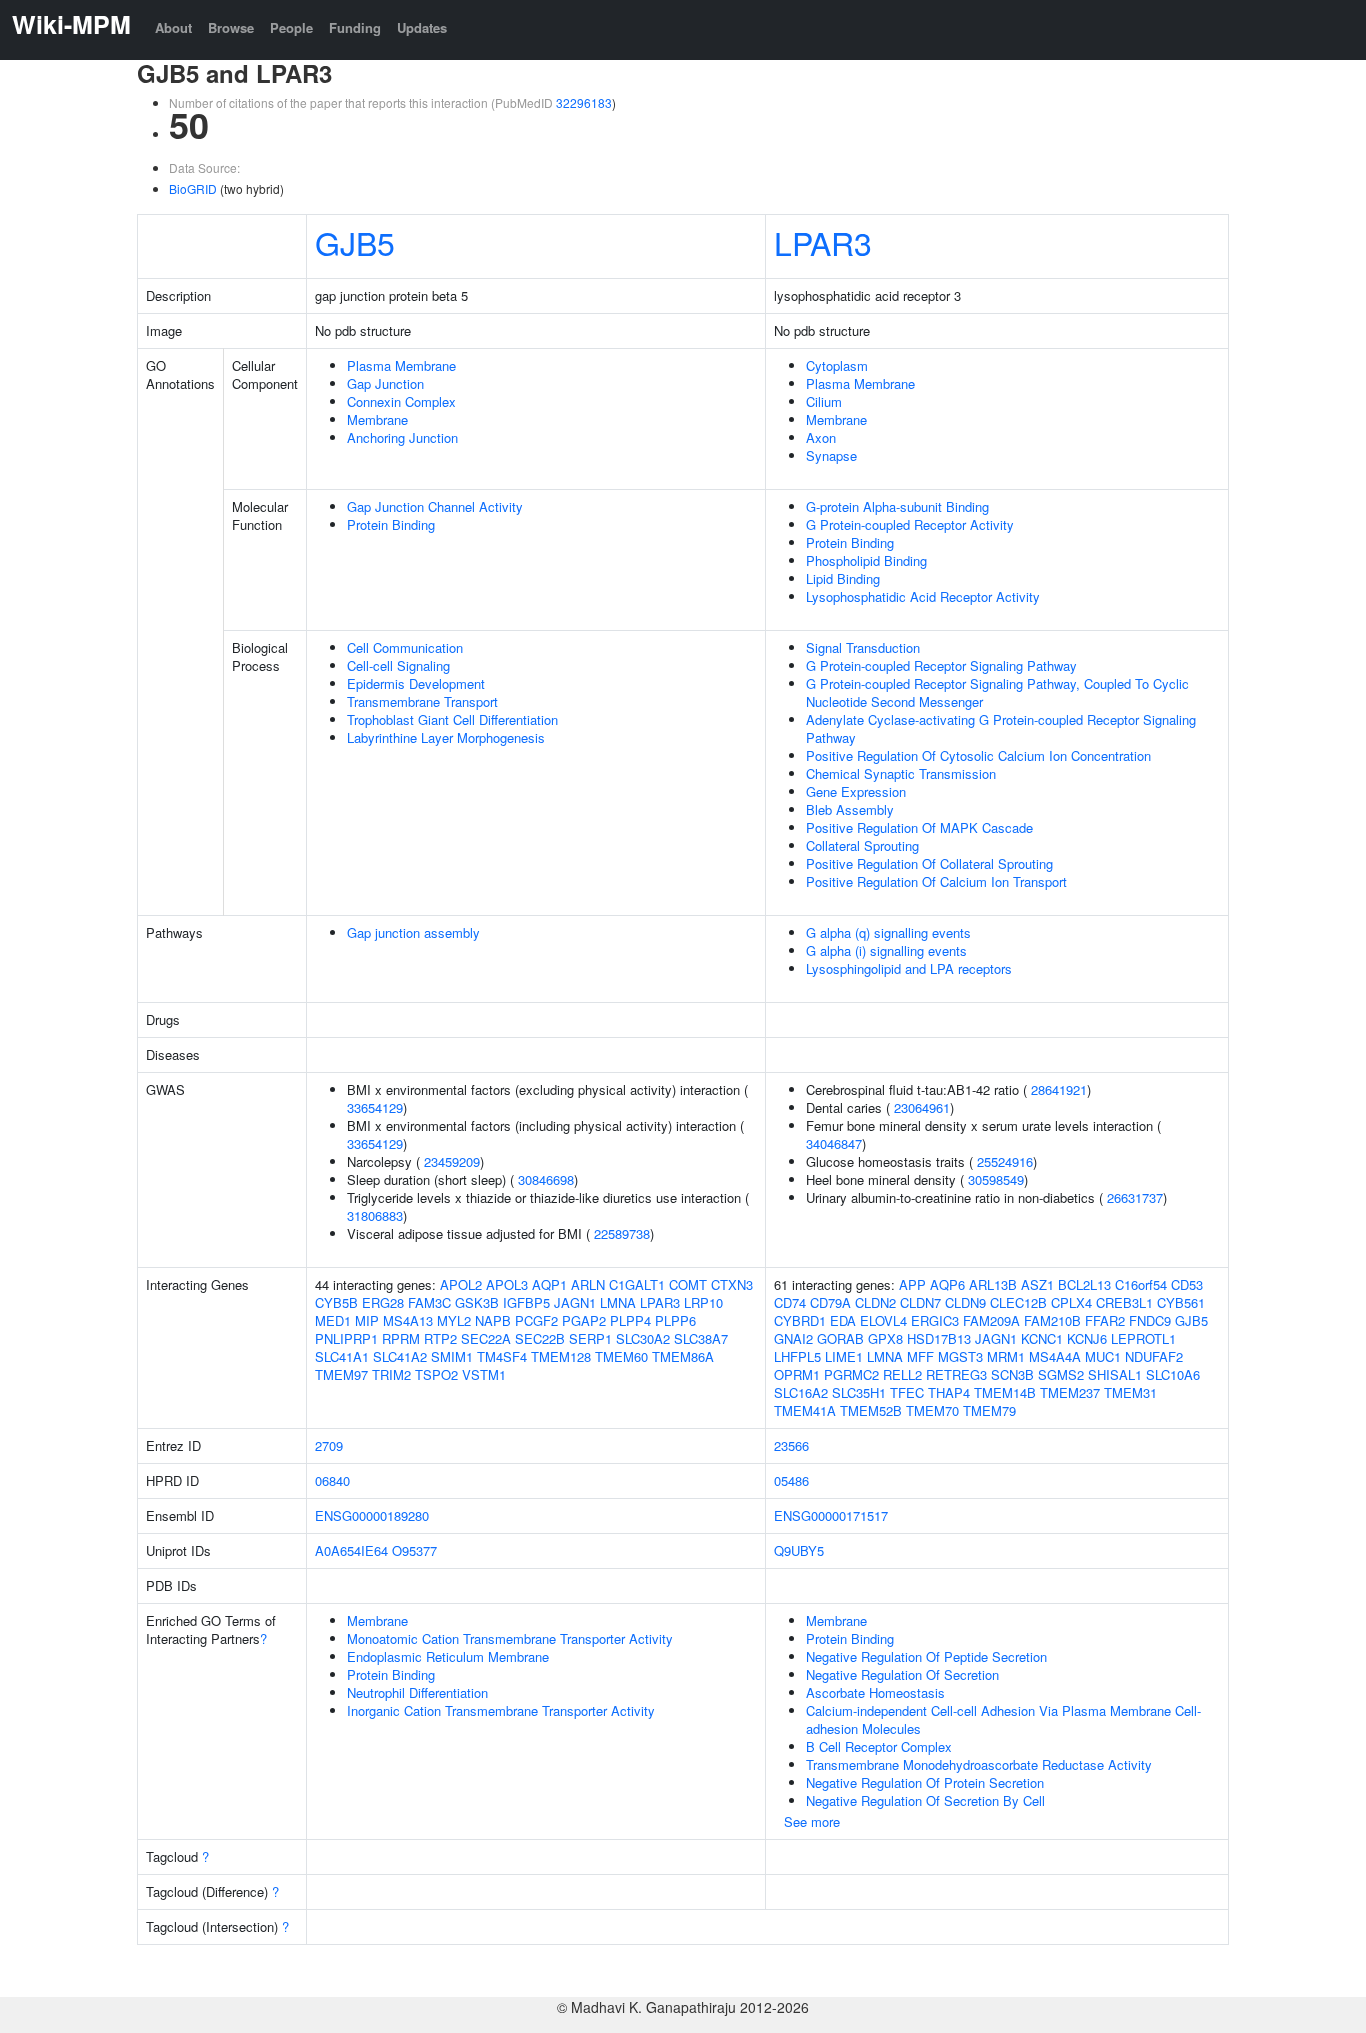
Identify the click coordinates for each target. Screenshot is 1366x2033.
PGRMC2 (851, 1374)
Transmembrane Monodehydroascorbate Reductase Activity (979, 1764)
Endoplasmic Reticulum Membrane (448, 1656)
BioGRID (193, 188)
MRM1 (1006, 1356)
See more (812, 1821)
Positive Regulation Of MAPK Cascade (919, 827)
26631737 (1135, 1197)
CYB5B (336, 1302)
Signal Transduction (863, 647)
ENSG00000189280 (372, 1515)
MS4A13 (408, 1320)
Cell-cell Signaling (398, 665)
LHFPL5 (797, 1356)
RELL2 (902, 1374)
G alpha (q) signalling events (888, 932)
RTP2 (440, 1338)
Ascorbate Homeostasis (875, 1692)
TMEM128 (561, 1356)
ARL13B (993, 1284)
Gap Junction (385, 383)
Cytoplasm (837, 365)
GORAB (840, 1338)
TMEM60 (621, 1356)
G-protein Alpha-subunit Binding (897, 506)
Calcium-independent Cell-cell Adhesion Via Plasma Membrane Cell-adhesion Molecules (1003, 1719)
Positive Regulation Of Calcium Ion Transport (936, 881)
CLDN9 (965, 1302)
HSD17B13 (939, 1338)
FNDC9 (1150, 1320)
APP (912, 1284)
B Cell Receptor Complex (879, 1746)
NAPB (493, 1320)
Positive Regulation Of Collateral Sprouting (929, 863)
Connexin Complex (401, 401)
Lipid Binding (843, 578)
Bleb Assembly (850, 809)
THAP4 (949, 1392)
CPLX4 (1071, 1302)
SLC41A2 (400, 1356)
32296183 (584, 102)
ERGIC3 (935, 1320)
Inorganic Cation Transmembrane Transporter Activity (501, 1710)
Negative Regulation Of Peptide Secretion (926, 1656)
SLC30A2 (643, 1338)
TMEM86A (683, 1356)
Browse (231, 27)
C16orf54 (1141, 1284)
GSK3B (477, 1302)
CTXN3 (732, 1284)
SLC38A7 (701, 1338)
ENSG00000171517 (831, 1515)
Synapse (831, 455)
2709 (329, 1445)
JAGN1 (575, 1302)
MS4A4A (1055, 1356)
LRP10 (703, 1302)
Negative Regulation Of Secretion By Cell (925, 1800)
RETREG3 (956, 1374)
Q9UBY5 (799, 1550)
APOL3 (507, 1284)
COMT (688, 1284)
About (173, 27)
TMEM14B (1005, 1392)
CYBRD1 (800, 1320)
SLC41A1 (342, 1356)
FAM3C (429, 1302)
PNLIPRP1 (346, 1338)
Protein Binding (391, 524)
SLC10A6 (1173, 1374)
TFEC (907, 1392)
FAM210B (1052, 1320)
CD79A (830, 1302)
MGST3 (960, 1356)
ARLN (588, 1284)
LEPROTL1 (1143, 1338)
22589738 (622, 1233)
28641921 (1059, 1089)
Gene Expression (856, 791)
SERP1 (590, 1338)
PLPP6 (675, 1320)
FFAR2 (1105, 1320)
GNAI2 (793, 1338)
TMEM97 (341, 1374)
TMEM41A (805, 1410)
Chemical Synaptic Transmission (901, 773)
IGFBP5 (526, 1302)
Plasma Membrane (401, 365)
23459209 (452, 1161)
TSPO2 (436, 1374)
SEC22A (486, 1338)
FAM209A (991, 1320)
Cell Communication (405, 647)
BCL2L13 (1084, 1284)
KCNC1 (1042, 1338)
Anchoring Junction (402, 437)
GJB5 (355, 242)
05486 (791, 1480)
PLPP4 (630, 1320)
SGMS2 (1061, 1374)
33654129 (375, 1107)
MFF (920, 1356)
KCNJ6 (1087, 1338)
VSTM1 (484, 1374)
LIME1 (844, 1356)
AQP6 (947, 1284)
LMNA (618, 1302)
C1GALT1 (637, 1284)
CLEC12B (1018, 1302)
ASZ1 (1037, 1284)
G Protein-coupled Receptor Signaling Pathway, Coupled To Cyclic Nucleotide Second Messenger (997, 692)
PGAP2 (584, 1320)
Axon (821, 437)
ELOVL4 (883, 1320)
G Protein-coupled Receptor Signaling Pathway (941, 665)
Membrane (377, 419)
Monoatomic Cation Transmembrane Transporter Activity (510, 1638)
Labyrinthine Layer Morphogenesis (446, 737)
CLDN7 (920, 1302)
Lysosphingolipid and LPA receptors (909, 968)
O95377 (414, 1550)
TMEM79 (989, 1410)
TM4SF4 (502, 1356)
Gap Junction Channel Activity (435, 506)
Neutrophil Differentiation (417, 1692)
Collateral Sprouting (862, 845)
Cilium (824, 401)
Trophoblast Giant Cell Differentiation (452, 719)
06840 (332, 1480)
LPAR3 (823, 242)
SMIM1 (452, 1356)
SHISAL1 (1115, 1374)
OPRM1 (797, 1374)
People (291, 27)
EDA (843, 1320)
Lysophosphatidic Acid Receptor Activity (923, 596)
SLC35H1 (859, 1392)
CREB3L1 (1124, 1302)
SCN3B (1012, 1374)
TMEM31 (1130, 1392)
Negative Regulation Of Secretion (902, 1674)
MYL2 (454, 1320)
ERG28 (383, 1302)
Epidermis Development (416, 683)
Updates (422, 27)
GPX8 (885, 1338)
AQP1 (549, 1284)
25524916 (1005, 1161)
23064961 (922, 1107)
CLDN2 (875, 1302)
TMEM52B (871, 1410)
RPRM (401, 1338)
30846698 (546, 1179)
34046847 (834, 1143)
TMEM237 (1070, 1392)
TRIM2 (391, 1374)
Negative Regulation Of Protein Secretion (925, 1782)
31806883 (375, 1215)
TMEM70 (932, 1410)
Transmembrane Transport (422, 701)
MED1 (333, 1320)
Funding (355, 27)
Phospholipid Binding (866, 560)
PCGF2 (536, 1320)
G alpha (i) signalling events (886, 950)
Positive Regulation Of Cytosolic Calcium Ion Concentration (978, 755)
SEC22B (540, 1338)
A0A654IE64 (351, 1550)
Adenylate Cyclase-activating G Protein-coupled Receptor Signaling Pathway (1001, 728)
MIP (367, 1320)
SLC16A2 (801, 1392)
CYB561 (1181, 1302)
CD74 (790, 1302)
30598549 (996, 1179)
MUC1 (1103, 1356)
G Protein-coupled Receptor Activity (910, 524)
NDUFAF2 (1154, 1356)
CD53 (1187, 1284)
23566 (791, 1445)
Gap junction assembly (413, 932)
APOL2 (461, 1284)
